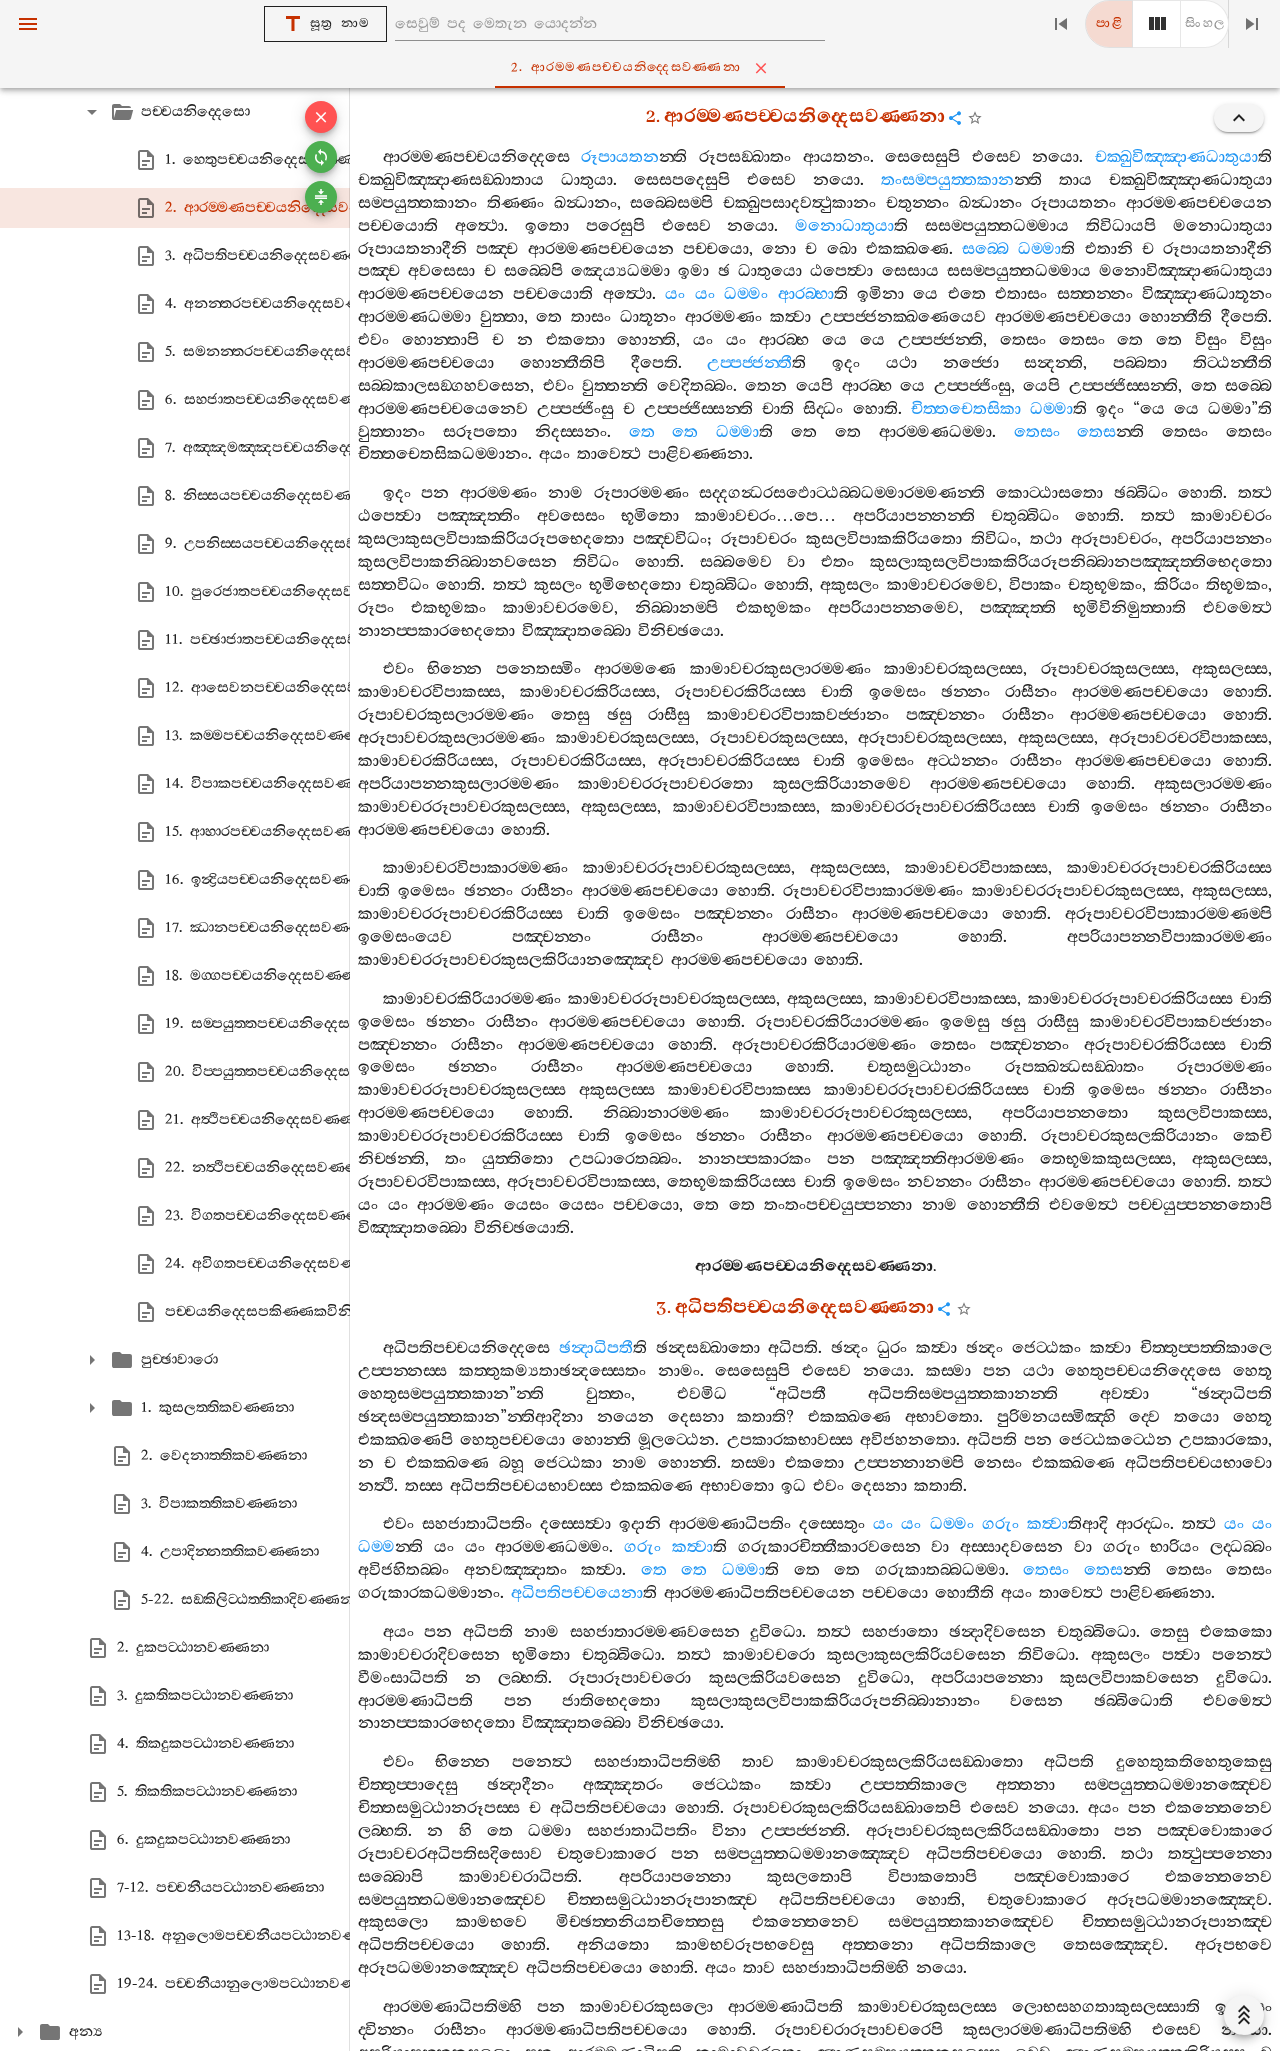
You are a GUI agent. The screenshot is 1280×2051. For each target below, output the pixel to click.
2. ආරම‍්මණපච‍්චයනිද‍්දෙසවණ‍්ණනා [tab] (626, 67)
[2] (1157, 24)
